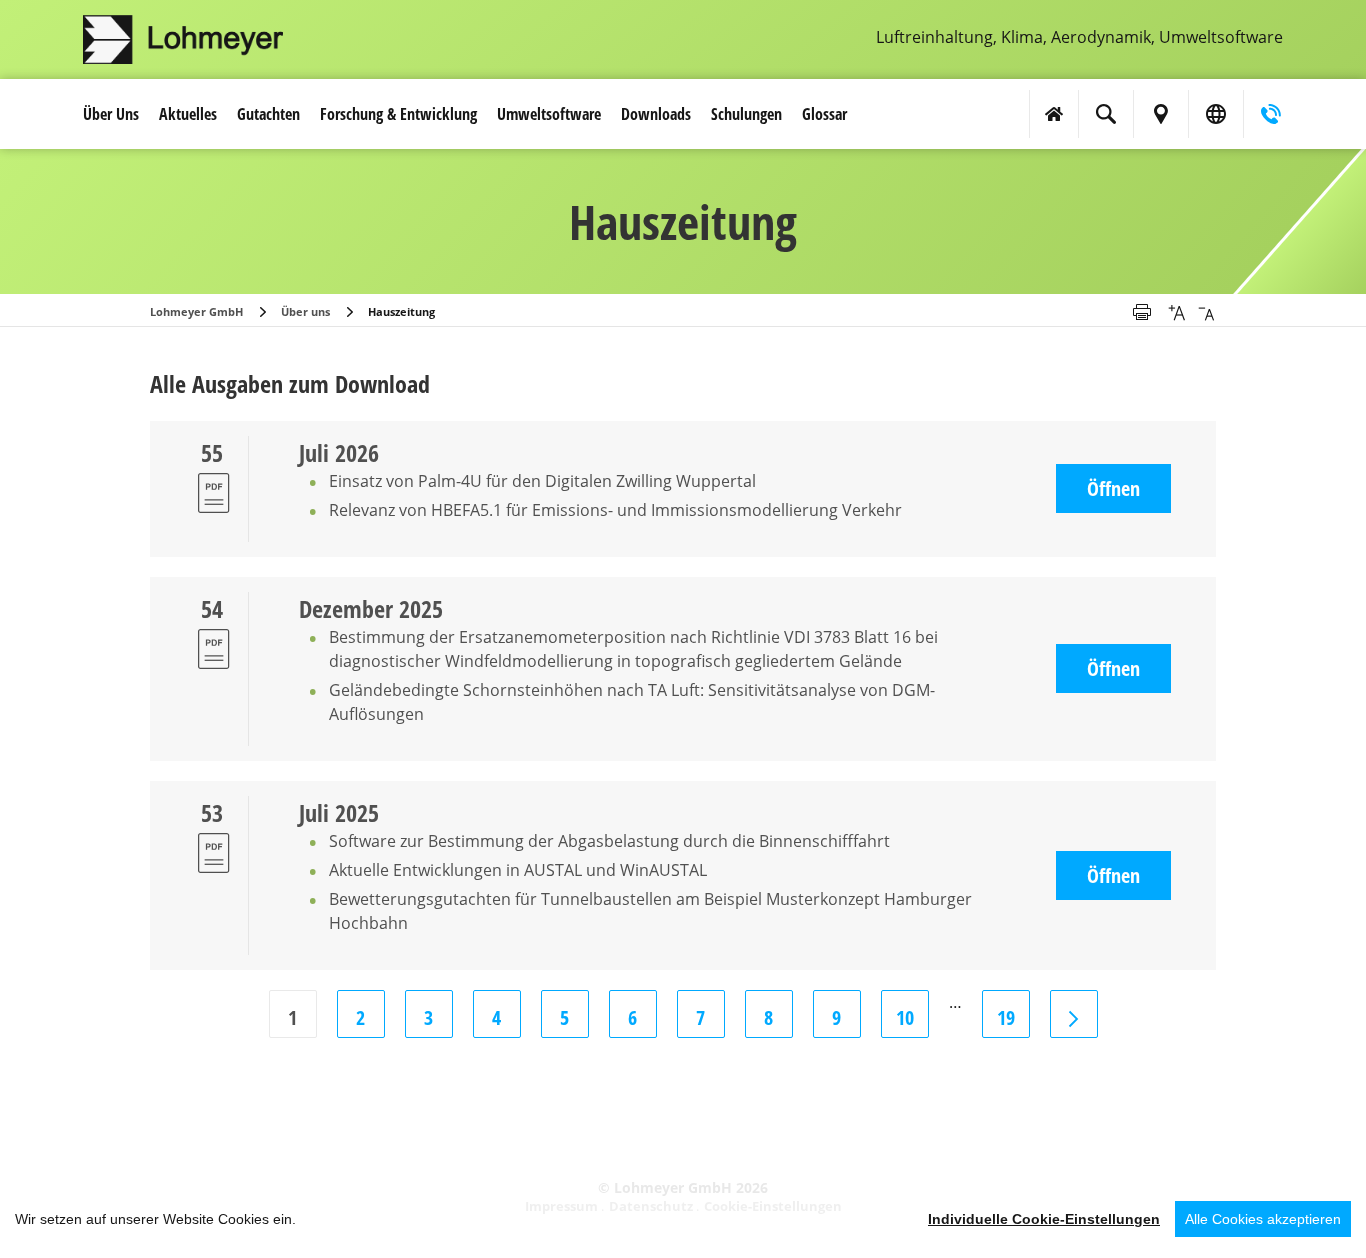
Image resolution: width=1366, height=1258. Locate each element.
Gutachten (268, 114)
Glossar (824, 114)
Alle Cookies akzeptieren (1263, 1219)
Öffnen (1113, 488)
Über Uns (111, 114)
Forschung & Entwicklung (398, 114)
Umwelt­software (549, 114)
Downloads (656, 114)
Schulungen (746, 114)
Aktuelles (188, 114)
